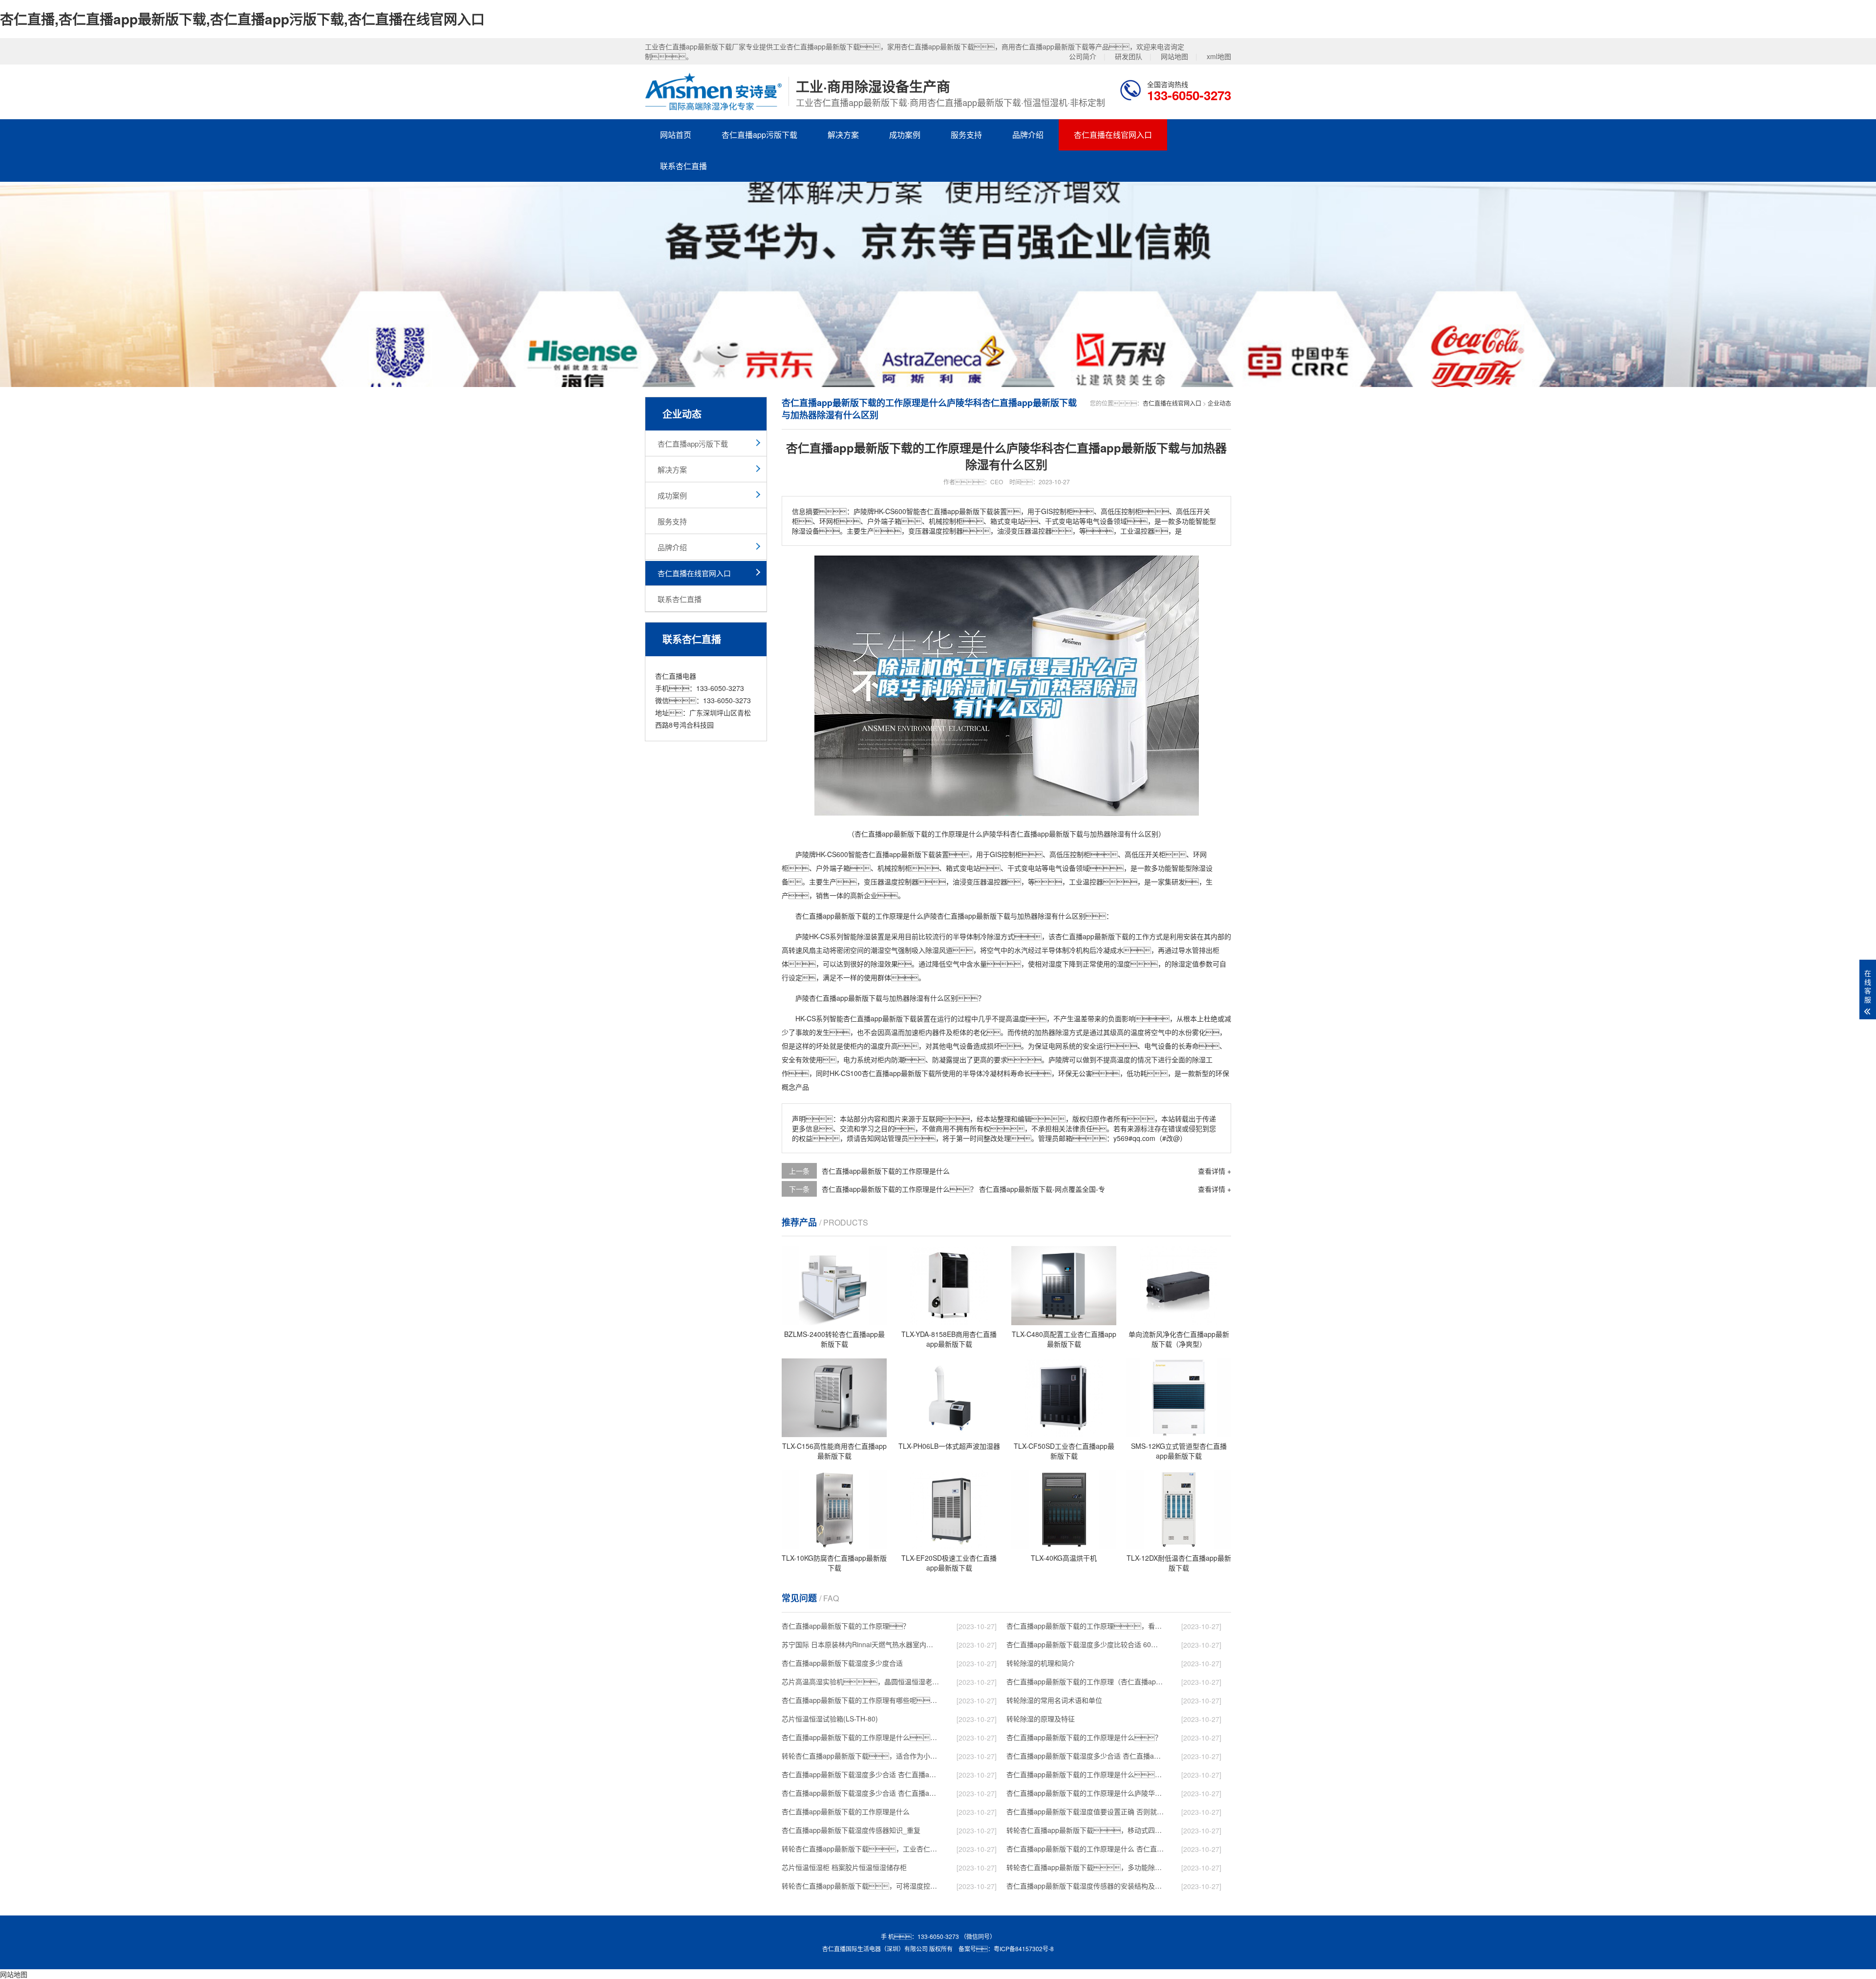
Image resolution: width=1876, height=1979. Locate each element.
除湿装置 (871, 936)
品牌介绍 (1028, 135)
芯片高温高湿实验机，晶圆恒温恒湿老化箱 (860, 1681)
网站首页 (676, 135)
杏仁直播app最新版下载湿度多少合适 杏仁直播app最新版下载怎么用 (860, 1793)
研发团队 (1129, 56)
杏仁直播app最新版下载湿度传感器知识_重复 (851, 1830)
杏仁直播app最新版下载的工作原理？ (846, 1626)
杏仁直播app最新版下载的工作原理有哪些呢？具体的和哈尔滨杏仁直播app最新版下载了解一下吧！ (860, 1700)
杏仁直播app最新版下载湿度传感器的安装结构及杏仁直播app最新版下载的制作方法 (1085, 1886)
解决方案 (843, 135)
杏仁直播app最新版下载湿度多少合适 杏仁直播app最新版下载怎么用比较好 (860, 1774)
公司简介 (1083, 56)
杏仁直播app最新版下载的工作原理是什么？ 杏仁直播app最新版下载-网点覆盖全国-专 (963, 1189)
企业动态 (1219, 403)
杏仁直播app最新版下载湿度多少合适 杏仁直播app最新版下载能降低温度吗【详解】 (1085, 1756)
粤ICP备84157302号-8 (1024, 1948)
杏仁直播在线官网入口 (1113, 135)
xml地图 (1219, 56)
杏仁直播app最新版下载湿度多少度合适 (842, 1663)
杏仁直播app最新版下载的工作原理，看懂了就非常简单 (1085, 1626)
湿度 (1055, 964)
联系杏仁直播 (683, 166)
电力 (850, 1059)
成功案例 (905, 135)
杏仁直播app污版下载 (759, 135)
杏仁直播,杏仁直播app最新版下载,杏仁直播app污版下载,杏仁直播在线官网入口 (242, 19)
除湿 (1199, 868)
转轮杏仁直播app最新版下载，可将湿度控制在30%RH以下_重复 (860, 1886)
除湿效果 (884, 964)
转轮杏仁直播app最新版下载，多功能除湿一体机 (1085, 1867)
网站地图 (1174, 56)
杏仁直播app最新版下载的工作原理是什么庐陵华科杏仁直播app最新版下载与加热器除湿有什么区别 (1085, 1793)
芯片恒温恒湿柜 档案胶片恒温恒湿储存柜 (844, 1867)
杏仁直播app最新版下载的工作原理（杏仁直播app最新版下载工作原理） (1085, 1681)
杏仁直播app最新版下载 (898, 854)
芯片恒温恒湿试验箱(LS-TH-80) (830, 1719)
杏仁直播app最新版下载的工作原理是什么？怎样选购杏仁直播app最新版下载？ (860, 1737)
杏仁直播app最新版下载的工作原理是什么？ (1084, 1737)
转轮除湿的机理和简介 (1041, 1663)
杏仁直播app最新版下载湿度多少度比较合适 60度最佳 (1085, 1644)
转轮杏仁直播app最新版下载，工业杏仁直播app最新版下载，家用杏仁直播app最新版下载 (860, 1849)
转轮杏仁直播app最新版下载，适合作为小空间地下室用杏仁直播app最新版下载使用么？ (860, 1756)
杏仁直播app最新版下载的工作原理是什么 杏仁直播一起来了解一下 (1085, 1849)
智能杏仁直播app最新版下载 (873, 1018)
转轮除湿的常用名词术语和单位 (1054, 1700)
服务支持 (966, 135)
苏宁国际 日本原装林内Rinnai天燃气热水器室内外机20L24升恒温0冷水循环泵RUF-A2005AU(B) (860, 1644)
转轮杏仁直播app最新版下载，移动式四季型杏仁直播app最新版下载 (1085, 1830)
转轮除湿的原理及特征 (1041, 1719)
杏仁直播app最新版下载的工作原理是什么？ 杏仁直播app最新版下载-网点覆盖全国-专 (1085, 1774)
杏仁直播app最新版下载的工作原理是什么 (886, 1171)
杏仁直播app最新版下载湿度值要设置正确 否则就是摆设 (1085, 1811)
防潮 (898, 1059)
